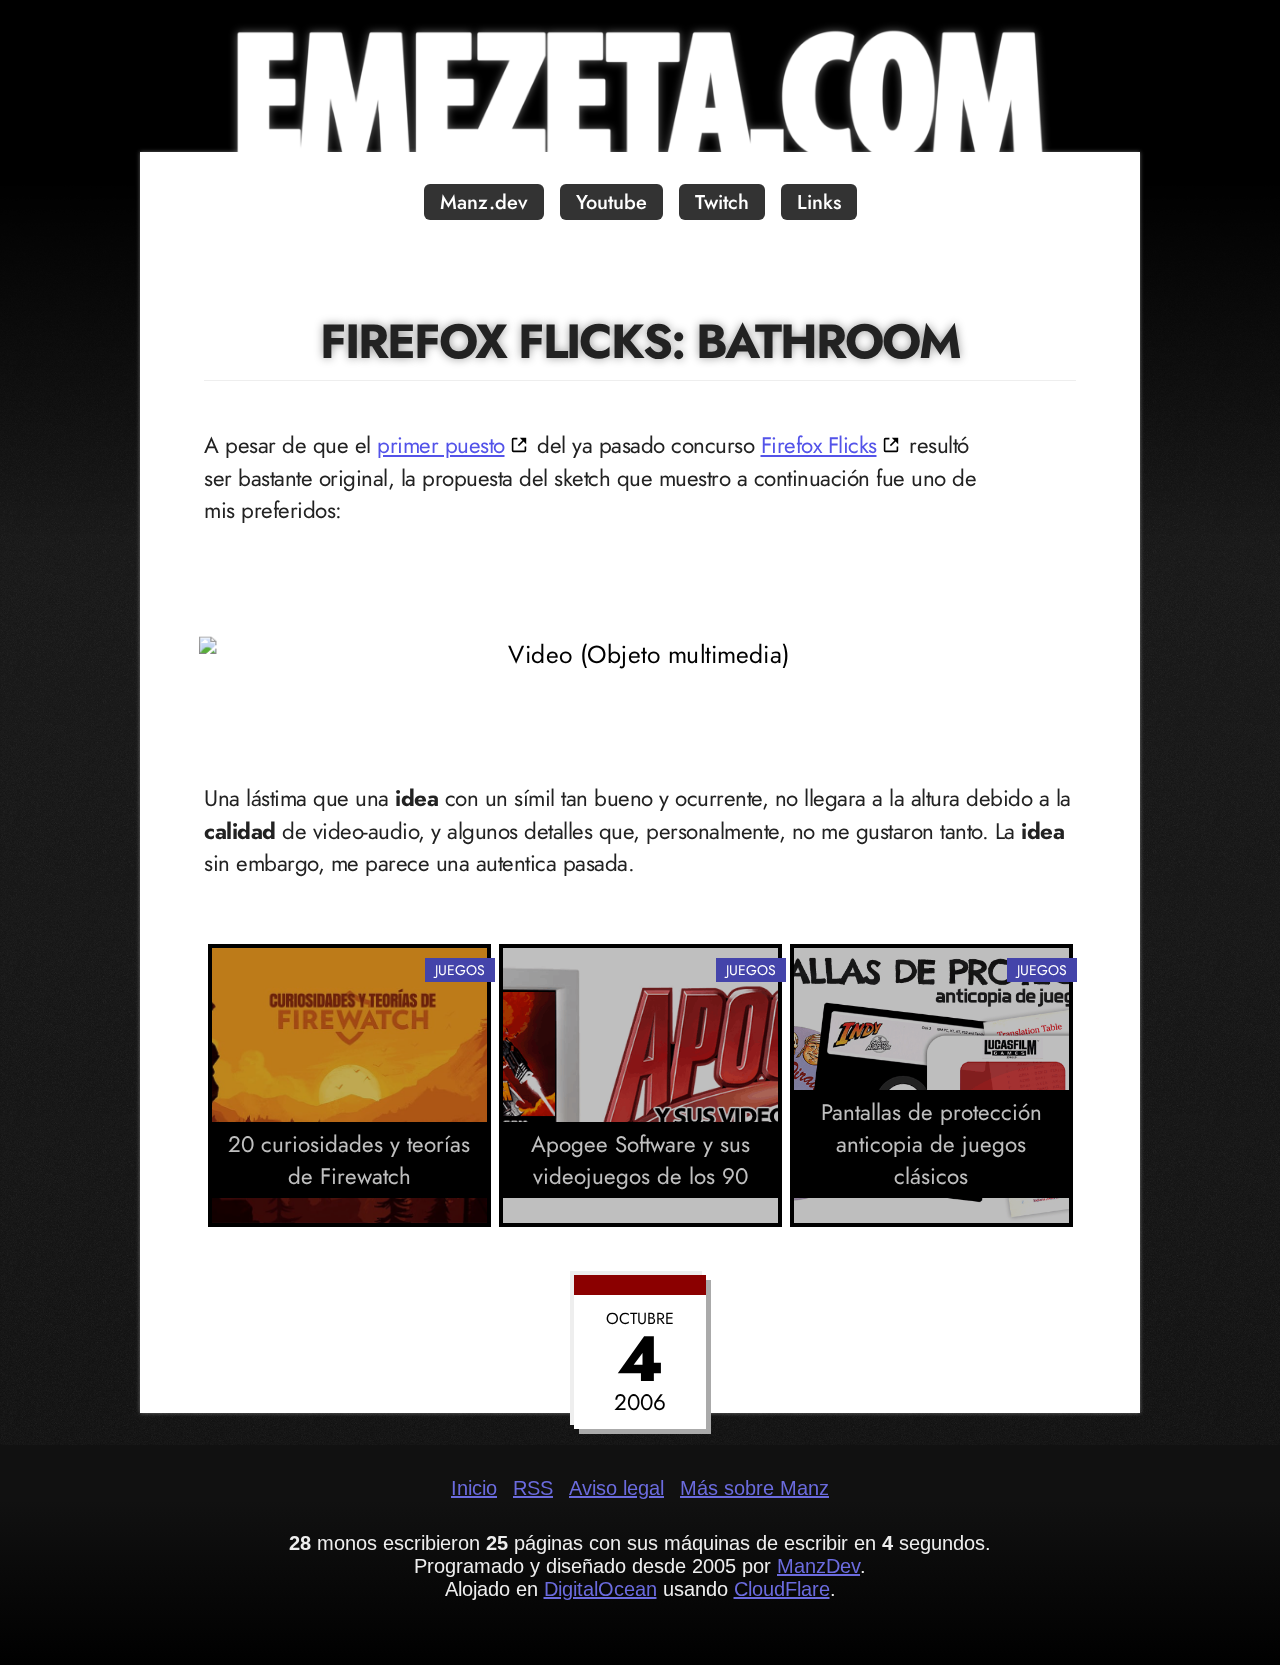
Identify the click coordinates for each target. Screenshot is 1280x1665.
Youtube (611, 202)
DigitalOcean (600, 1589)
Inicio (474, 1488)
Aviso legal (616, 1488)
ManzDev (818, 1566)
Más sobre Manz (754, 1488)
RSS (533, 1488)
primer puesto (441, 445)
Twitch (722, 202)
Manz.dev (484, 202)
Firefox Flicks (819, 445)
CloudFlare (782, 1589)
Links (819, 202)
